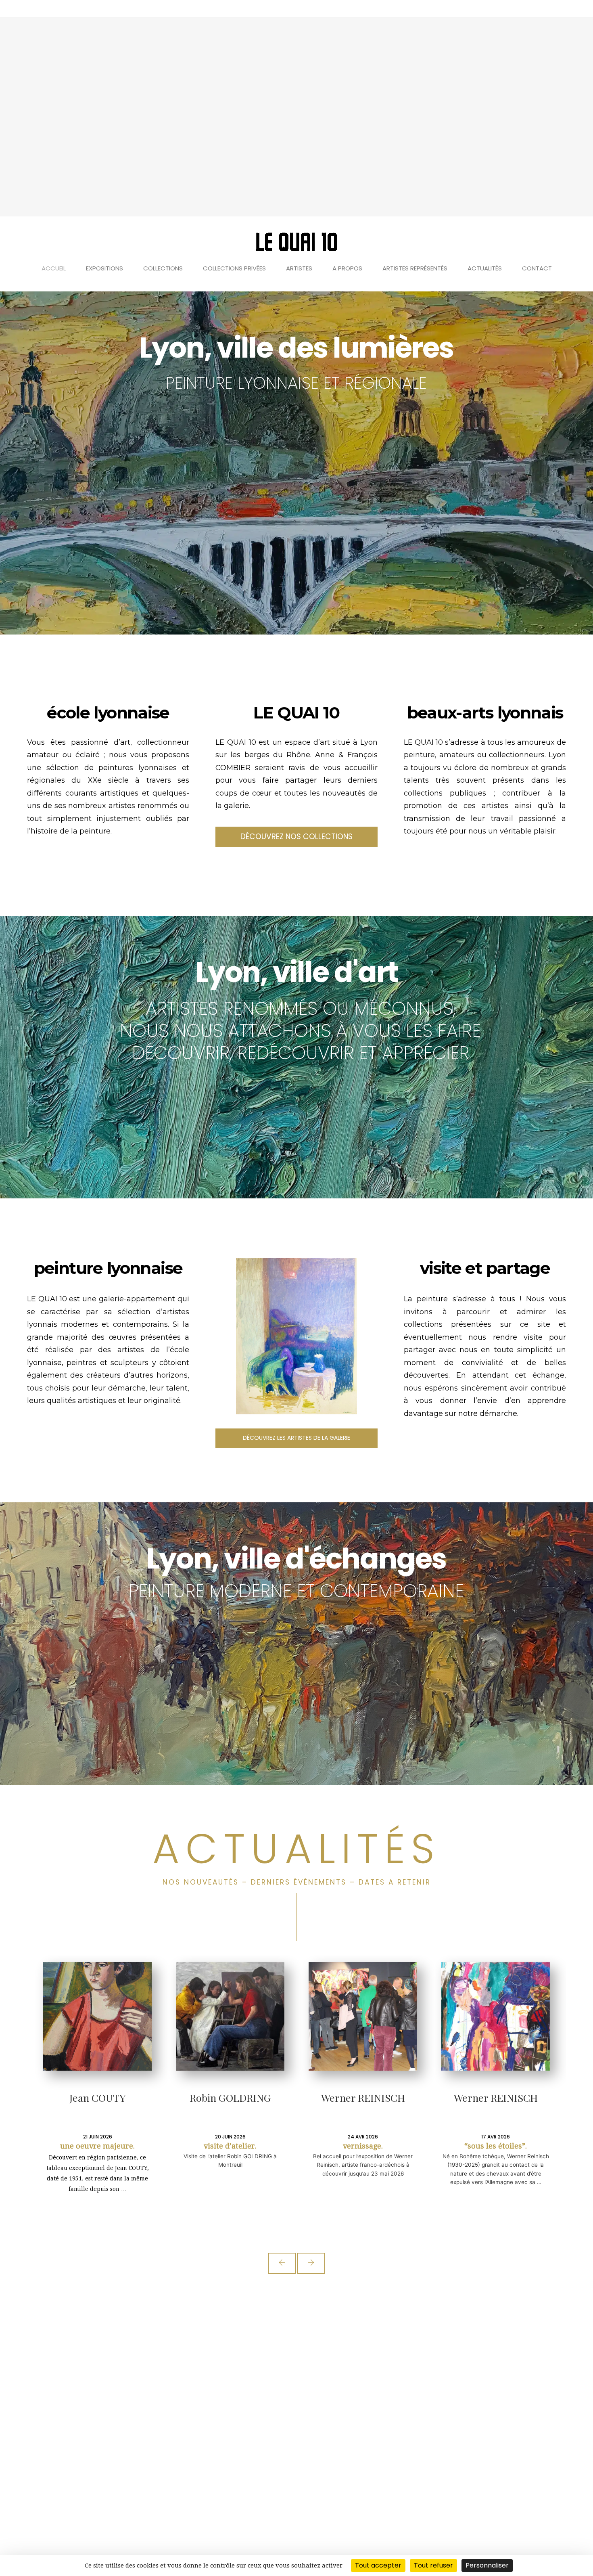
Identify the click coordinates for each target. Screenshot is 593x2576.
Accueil (54, 268)
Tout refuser (433, 2565)
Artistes (299, 268)
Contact (537, 268)
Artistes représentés (415, 268)
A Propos (347, 268)
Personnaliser (487, 2565)
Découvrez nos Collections (296, 837)
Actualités (485, 268)
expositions (104, 268)
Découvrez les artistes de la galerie (296, 1438)
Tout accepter (378, 2565)
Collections (163, 268)
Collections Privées (234, 268)
